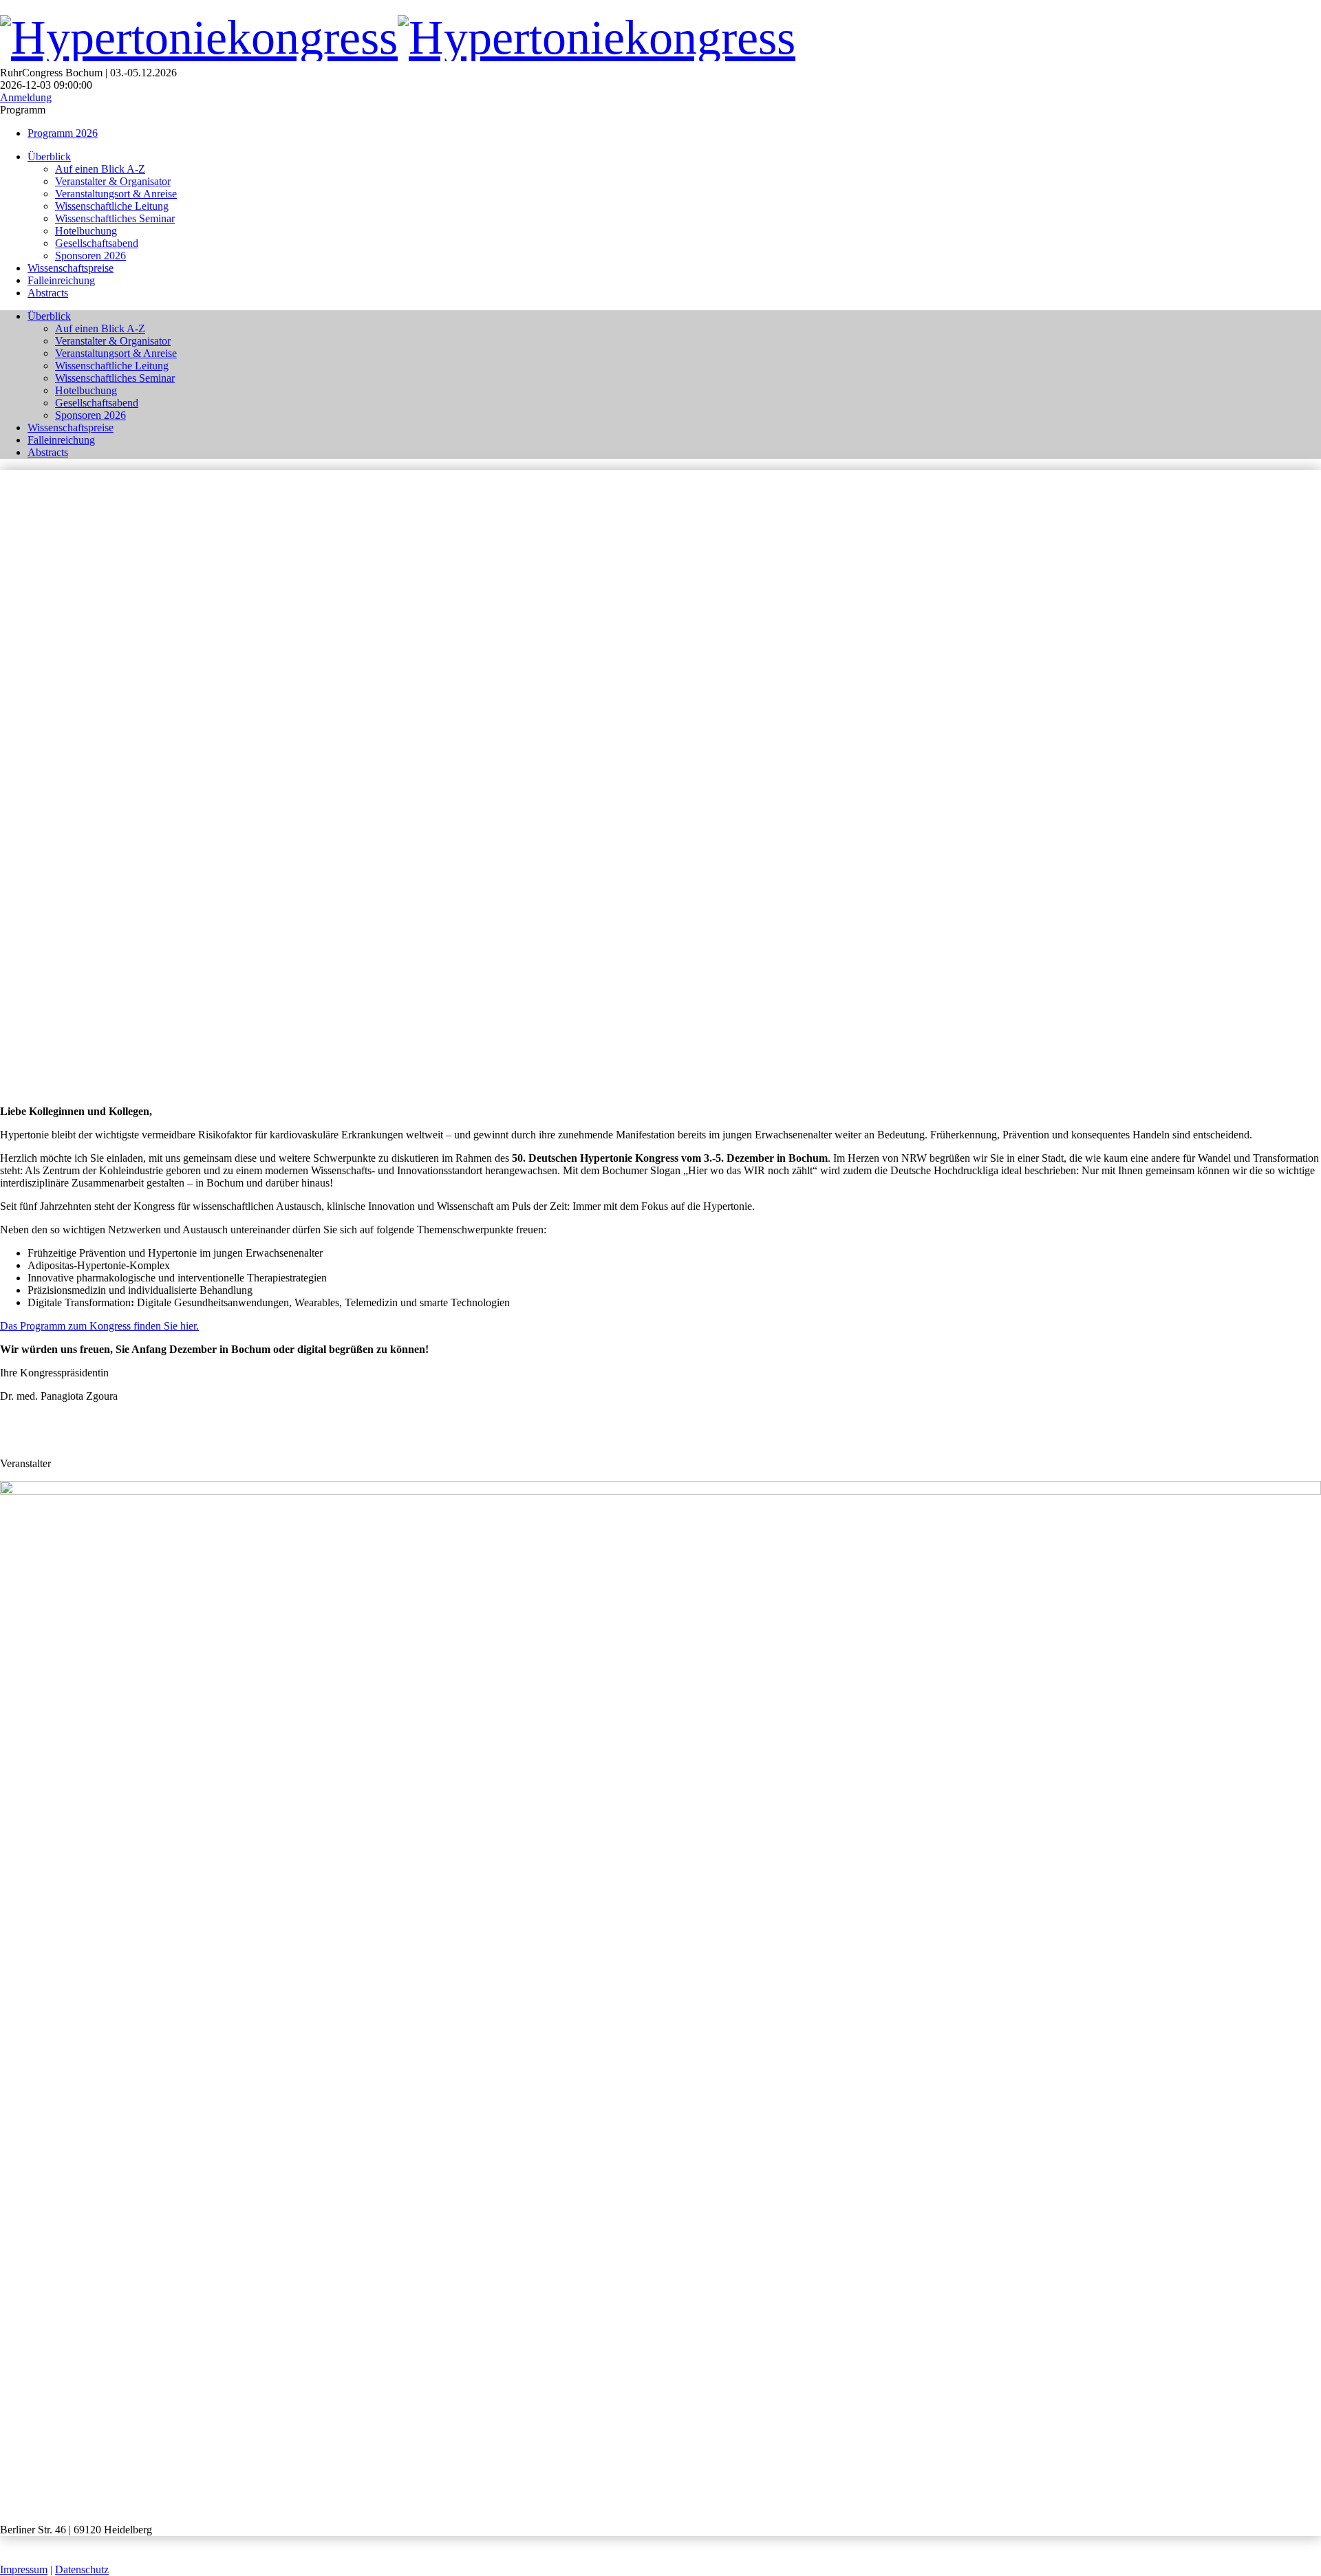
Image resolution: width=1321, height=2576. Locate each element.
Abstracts (48, 293)
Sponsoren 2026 (90, 256)
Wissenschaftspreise (71, 268)
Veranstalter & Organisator (113, 181)
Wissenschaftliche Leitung (112, 206)
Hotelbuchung (86, 231)
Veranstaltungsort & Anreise (116, 194)
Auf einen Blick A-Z (100, 169)
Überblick (49, 156)
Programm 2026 (63, 133)
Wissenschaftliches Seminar (115, 218)
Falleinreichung (61, 280)
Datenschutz (82, 2569)
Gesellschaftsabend (97, 243)
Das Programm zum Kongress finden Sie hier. (99, 1326)
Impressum (24, 2569)
